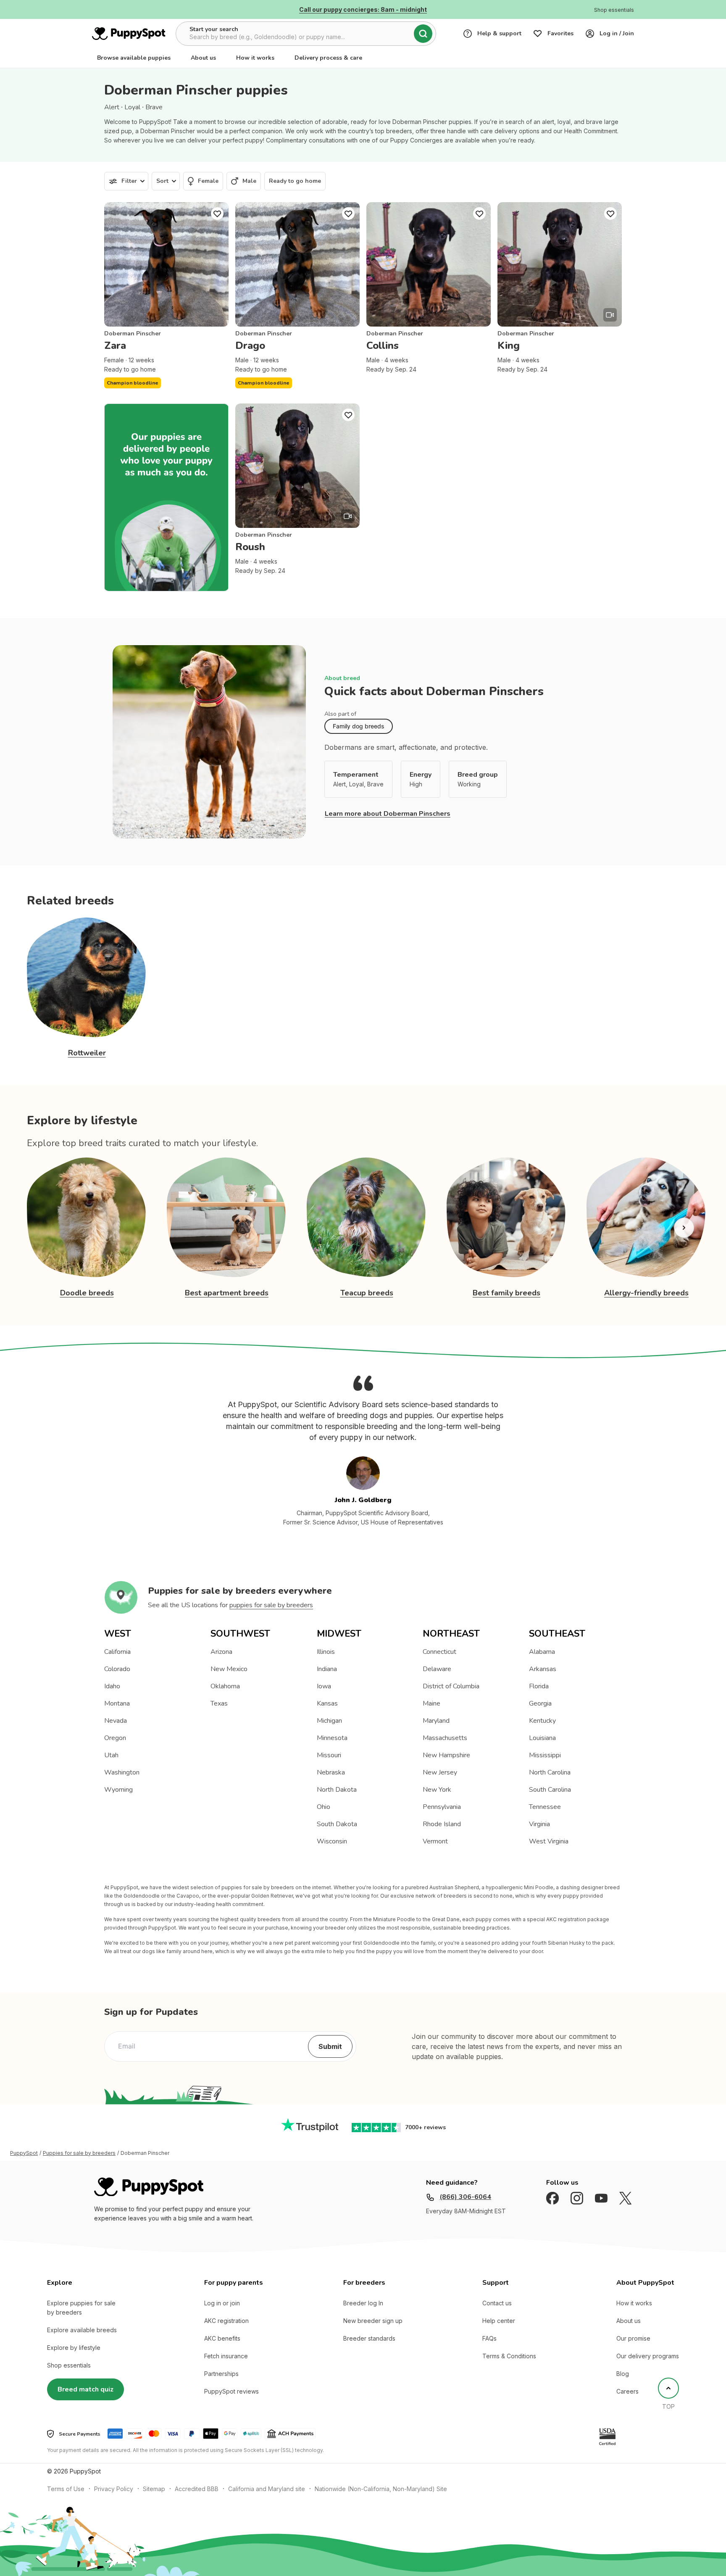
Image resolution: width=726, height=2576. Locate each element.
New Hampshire (446, 1755)
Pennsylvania (442, 1807)
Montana (117, 1703)
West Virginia (549, 1841)
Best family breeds (506, 1293)
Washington (122, 1772)
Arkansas (543, 1669)
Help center (499, 2321)
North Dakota (337, 1790)
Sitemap (154, 2489)
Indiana (327, 1669)
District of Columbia (451, 1686)
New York (437, 1790)
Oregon (115, 1738)
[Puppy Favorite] (217, 214)
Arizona (221, 1652)
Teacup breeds (367, 1293)
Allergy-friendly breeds (646, 1293)
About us (203, 58)
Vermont (435, 1841)
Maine (431, 1703)
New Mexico (229, 1669)
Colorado (117, 1669)
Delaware (437, 1669)
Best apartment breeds (227, 1293)
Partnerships (221, 2374)
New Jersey (440, 1772)
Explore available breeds (82, 2330)
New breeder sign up (373, 2321)
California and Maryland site (267, 2489)
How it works (255, 58)
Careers (627, 2391)
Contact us (497, 2303)
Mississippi (545, 1755)
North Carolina (550, 1772)
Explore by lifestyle (74, 2348)
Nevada (116, 1721)
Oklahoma (225, 1686)
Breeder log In (363, 2303)
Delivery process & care (328, 58)
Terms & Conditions (509, 2356)
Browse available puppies (134, 58)
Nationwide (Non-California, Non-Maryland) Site (381, 2489)
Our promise (633, 2338)
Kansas (327, 1703)
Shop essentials (69, 2365)
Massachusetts (445, 1738)
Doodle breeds (87, 1293)
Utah (111, 1755)
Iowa (324, 1686)
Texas (219, 1703)
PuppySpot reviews (231, 2391)
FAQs (489, 2338)
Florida (539, 1686)
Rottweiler (87, 1053)
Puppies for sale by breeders (79, 2153)
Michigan (329, 1721)
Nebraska (331, 1772)
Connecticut (439, 1652)
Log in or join (222, 2303)
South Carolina (550, 1790)
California (117, 1652)
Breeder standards (369, 2338)
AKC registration (226, 2321)
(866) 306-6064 (465, 2197)
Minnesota (332, 1738)
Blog (623, 2374)
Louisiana (542, 1738)
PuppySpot (24, 2153)
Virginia (539, 1824)
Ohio (324, 1807)
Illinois (326, 1652)
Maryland (436, 1721)
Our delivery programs (648, 2356)
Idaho (112, 1686)
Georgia (540, 1703)
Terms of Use (66, 2489)
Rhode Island (442, 1824)
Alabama (542, 1652)
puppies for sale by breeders (271, 1605)
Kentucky (542, 1721)
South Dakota (337, 1824)
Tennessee (545, 1807)
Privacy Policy (114, 2489)
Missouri (329, 1755)
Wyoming (118, 1790)
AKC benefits (222, 2338)
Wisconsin (332, 1841)
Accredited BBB (197, 2489)
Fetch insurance (226, 2356)
